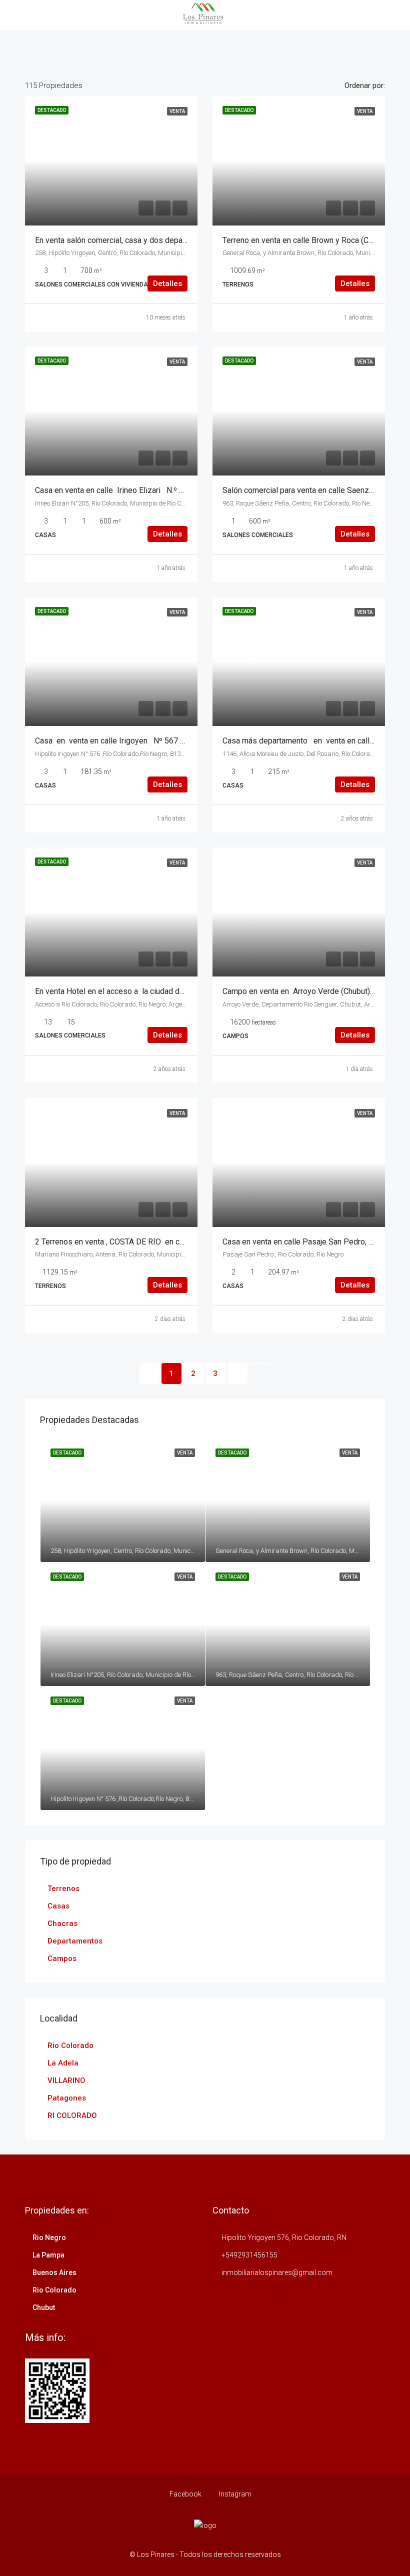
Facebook (185, 2494)
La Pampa (48, 2255)
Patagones (67, 2098)
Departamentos (75, 1941)
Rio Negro (49, 2237)
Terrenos (63, 1888)
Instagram (234, 2494)
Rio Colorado (70, 2045)
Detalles (167, 283)
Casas (58, 1906)
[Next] (237, 1373)
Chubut (44, 2307)
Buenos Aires (54, 2272)
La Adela (63, 2063)
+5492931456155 (249, 2255)
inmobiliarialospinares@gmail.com (277, 2272)
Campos (62, 1958)
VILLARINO (66, 2080)
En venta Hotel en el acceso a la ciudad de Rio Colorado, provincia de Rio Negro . (176, 991)
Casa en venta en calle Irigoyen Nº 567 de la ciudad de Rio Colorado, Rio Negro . (178, 741)
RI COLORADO (72, 2115)
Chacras (62, 1923)
